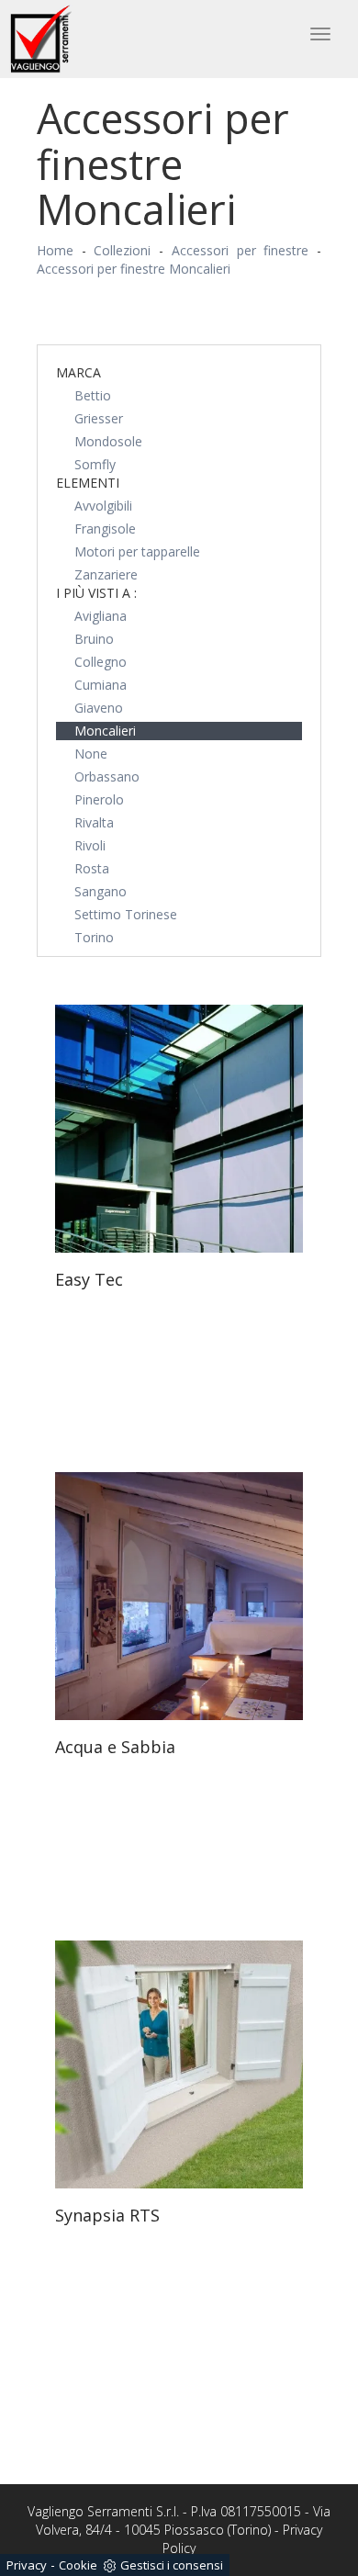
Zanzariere (106, 574)
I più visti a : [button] (96, 593)
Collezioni (122, 250)
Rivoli (90, 845)
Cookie (78, 2565)
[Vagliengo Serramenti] (42, 39)
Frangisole (105, 529)
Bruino (94, 639)
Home (55, 250)
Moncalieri (105, 731)
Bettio (93, 395)
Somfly (95, 464)
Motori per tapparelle (137, 551)
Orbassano (107, 776)
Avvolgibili (103, 506)
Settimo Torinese (126, 914)
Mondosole (108, 441)
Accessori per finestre (240, 250)
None (91, 754)
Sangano (101, 891)
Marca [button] (78, 372)
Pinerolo (99, 799)
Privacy (27, 2565)
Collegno (101, 662)
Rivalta (94, 822)
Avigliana (101, 616)
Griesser (99, 418)
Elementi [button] (88, 483)
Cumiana (101, 685)
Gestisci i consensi (172, 2565)
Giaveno (99, 708)
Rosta (92, 868)
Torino (94, 937)
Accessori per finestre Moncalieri (134, 269)
